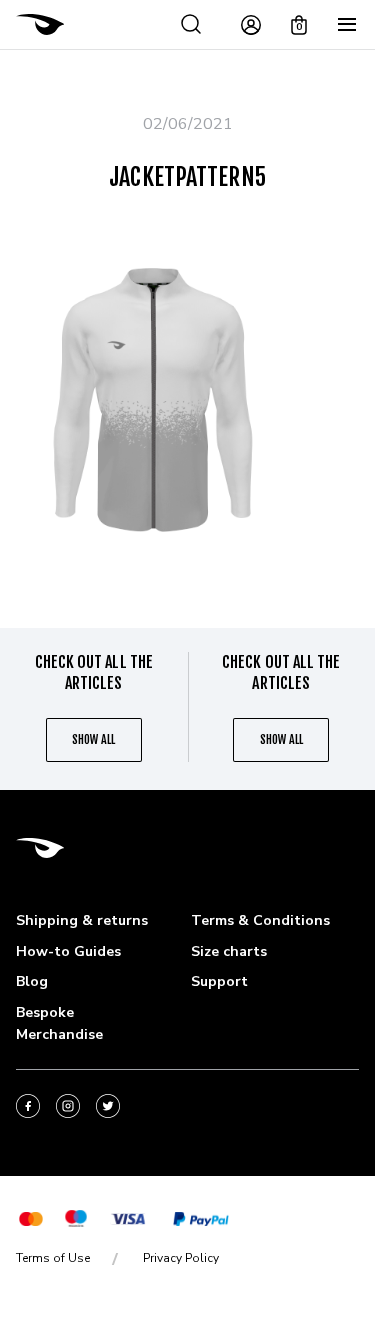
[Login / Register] (251, 25)
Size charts (229, 951)
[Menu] (347, 25)
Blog (32, 981)
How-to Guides (68, 951)
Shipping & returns (82, 920)
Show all (93, 739)
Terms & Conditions (260, 920)
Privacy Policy (181, 1258)
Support (219, 981)
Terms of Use (53, 1258)
